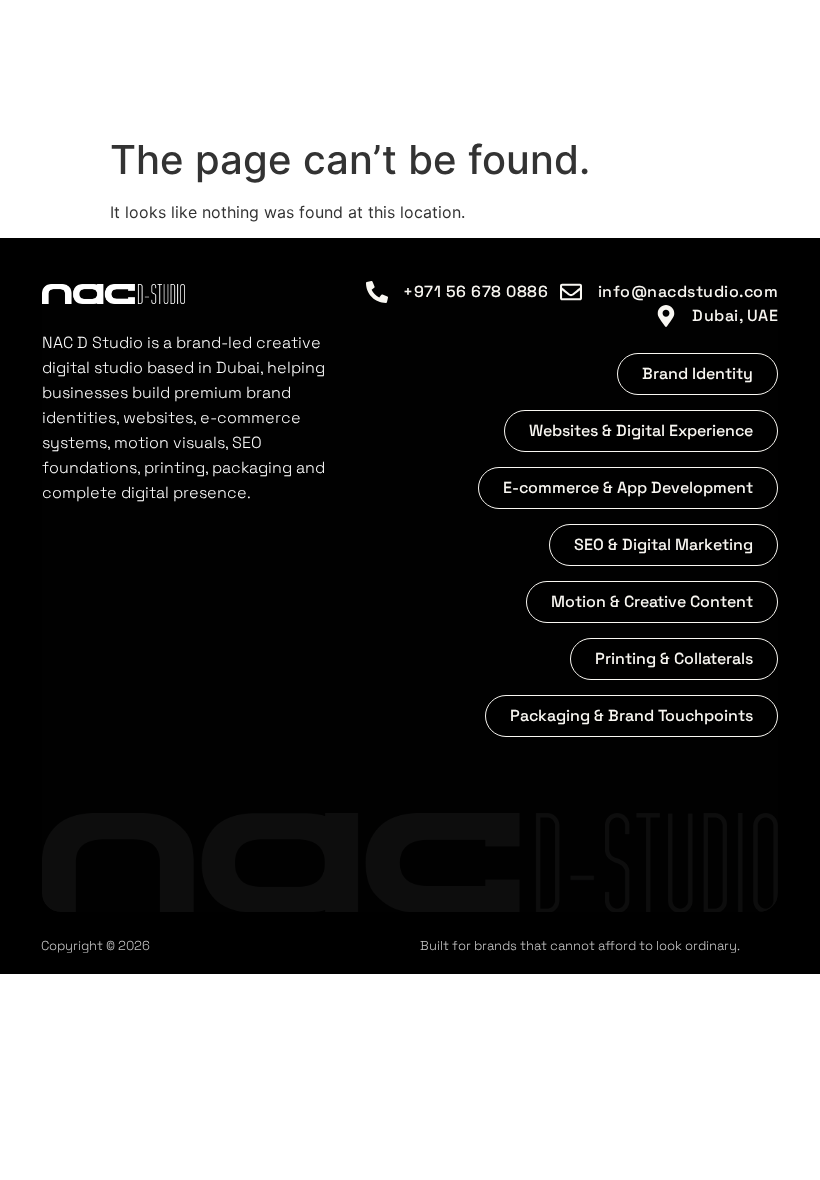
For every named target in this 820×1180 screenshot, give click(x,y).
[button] (697, 374)
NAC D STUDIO (186, 63)
